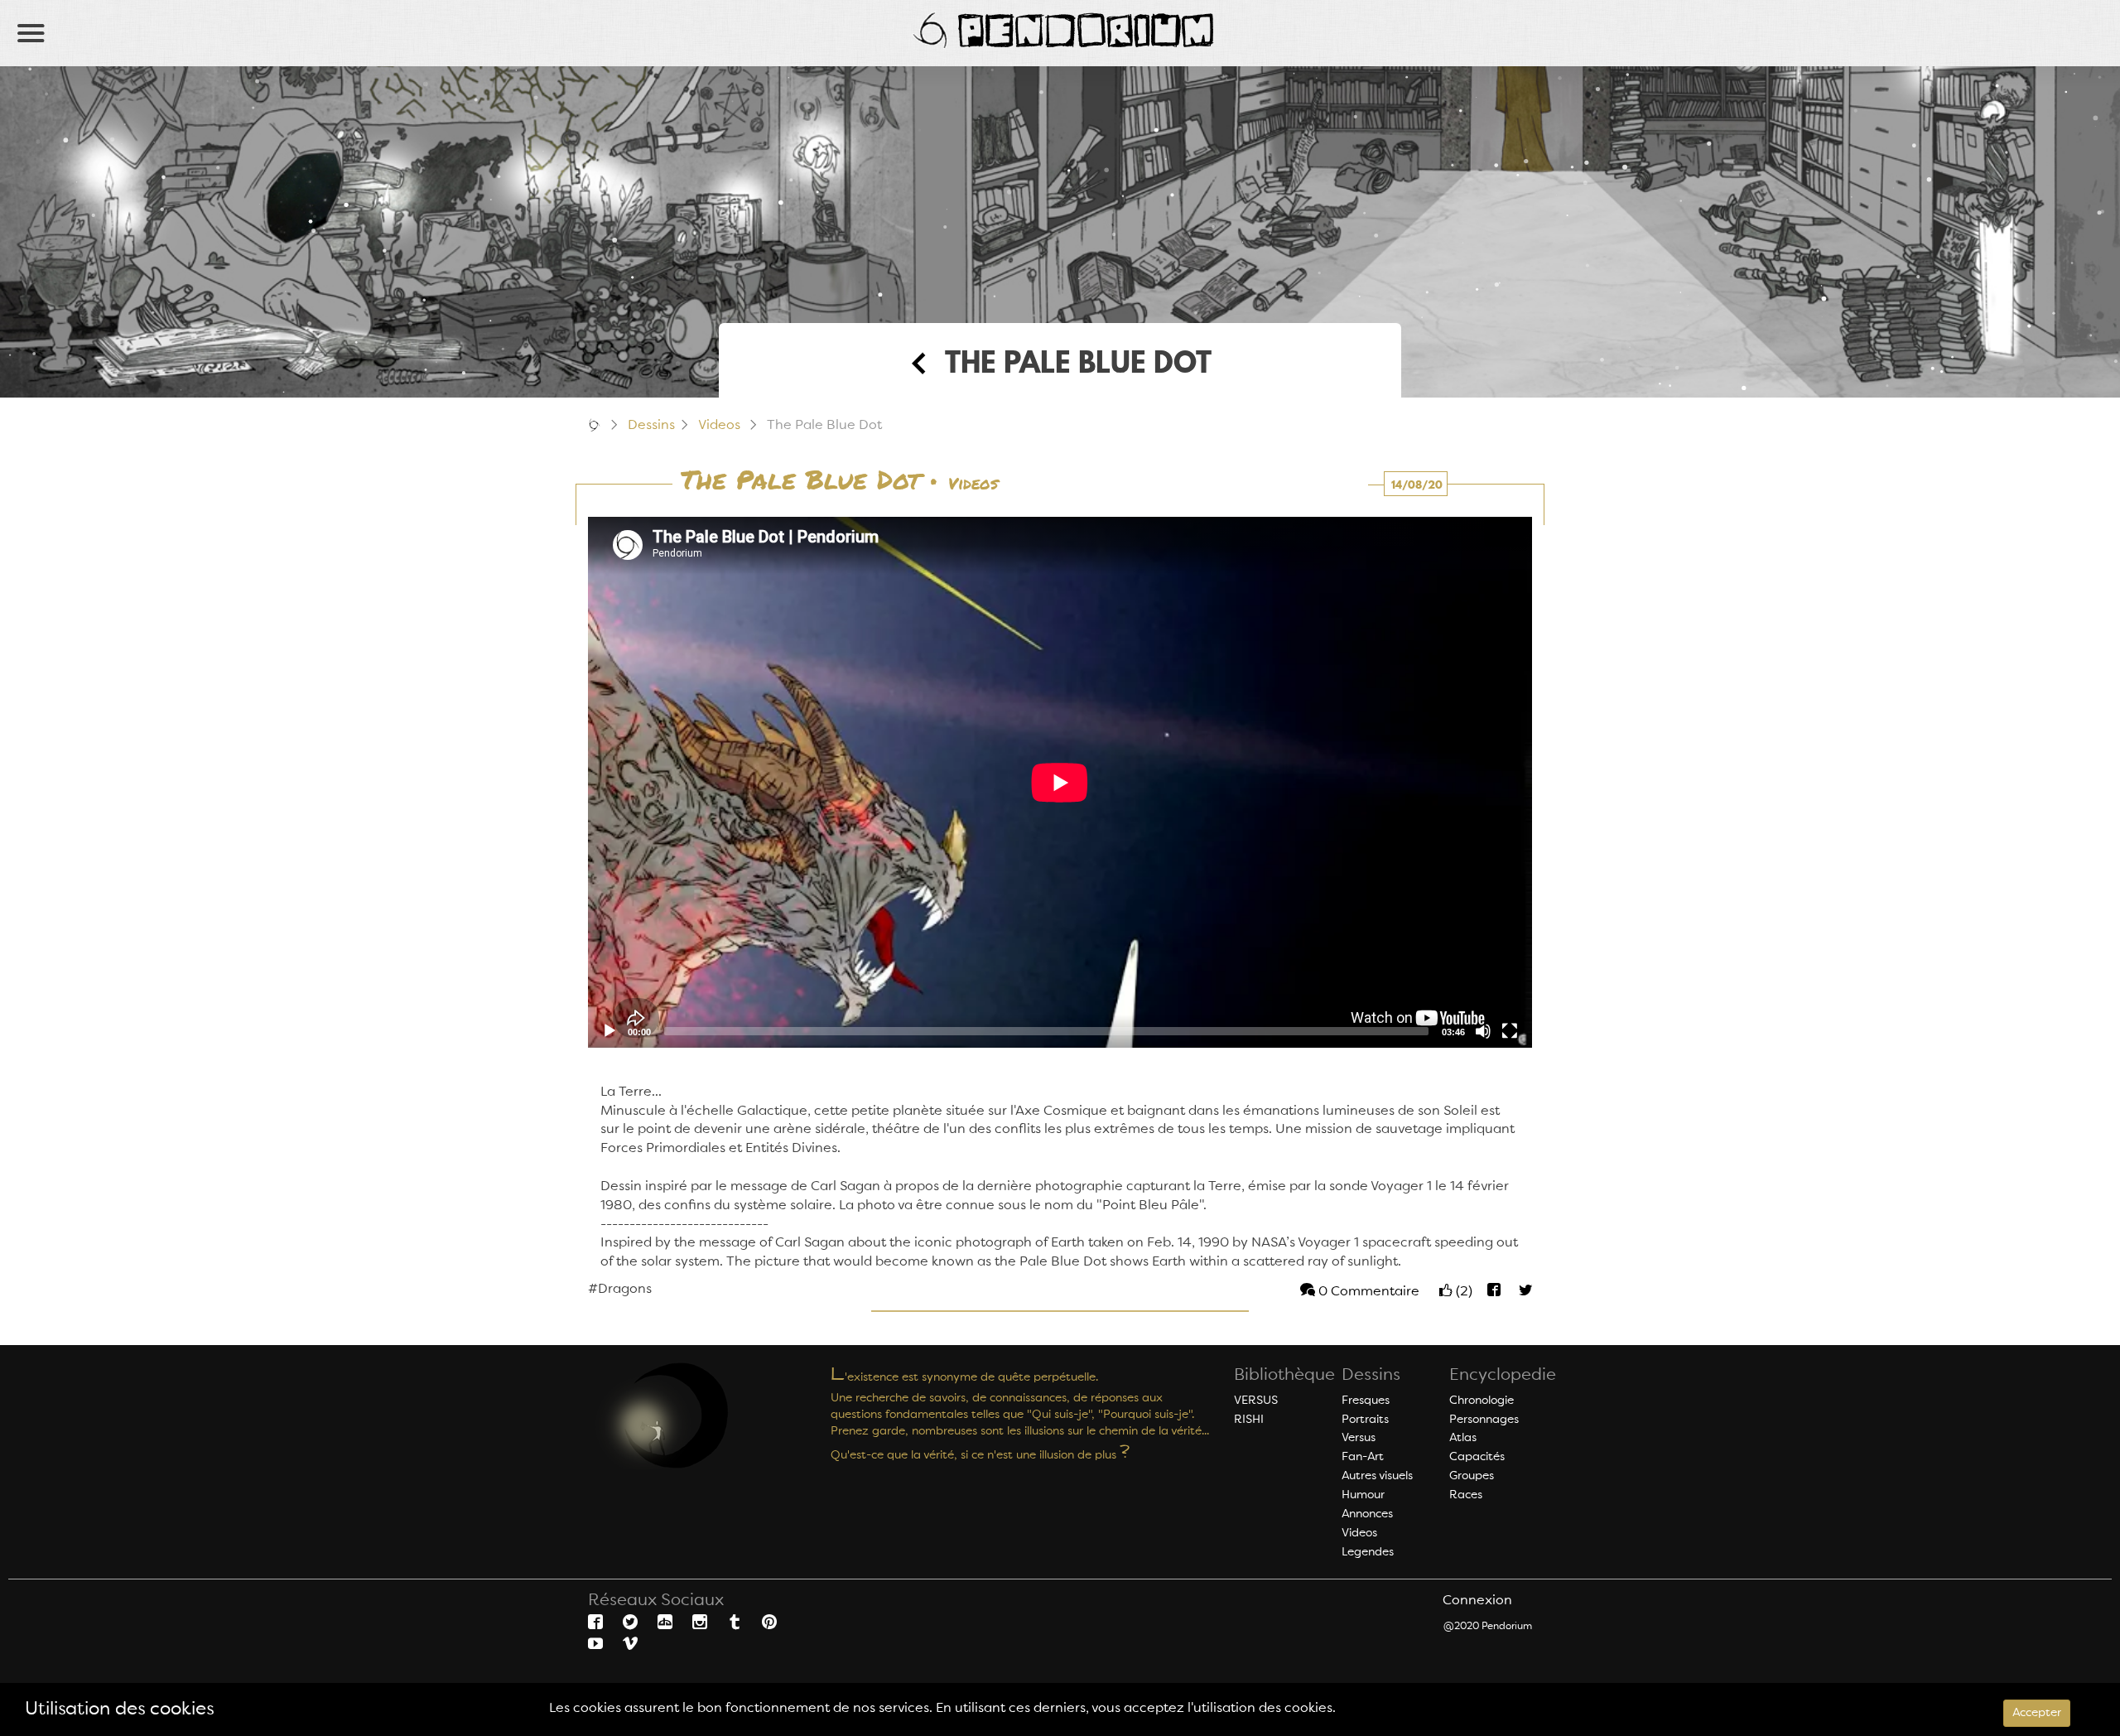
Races (1466, 1495)
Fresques (1366, 1401)
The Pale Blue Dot (800, 481)
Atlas (1463, 1438)
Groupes (1472, 1476)
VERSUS (1256, 1401)
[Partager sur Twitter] (1518, 1292)
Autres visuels (1377, 1476)
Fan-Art (1363, 1457)
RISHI (1249, 1420)
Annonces (1367, 1514)
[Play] (609, 1031)
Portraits (1365, 1420)
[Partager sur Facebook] (1490, 1292)
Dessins (651, 426)
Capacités (1477, 1457)
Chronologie (1482, 1401)
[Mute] (1483, 1031)
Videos (719, 426)
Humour (1363, 1495)
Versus (1359, 1438)
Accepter (2037, 1713)
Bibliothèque (1284, 1376)
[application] (1060, 782)
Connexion (1477, 1601)
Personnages (1484, 1420)
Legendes (1368, 1552)
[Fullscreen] (1510, 1031)
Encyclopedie (1503, 1376)
